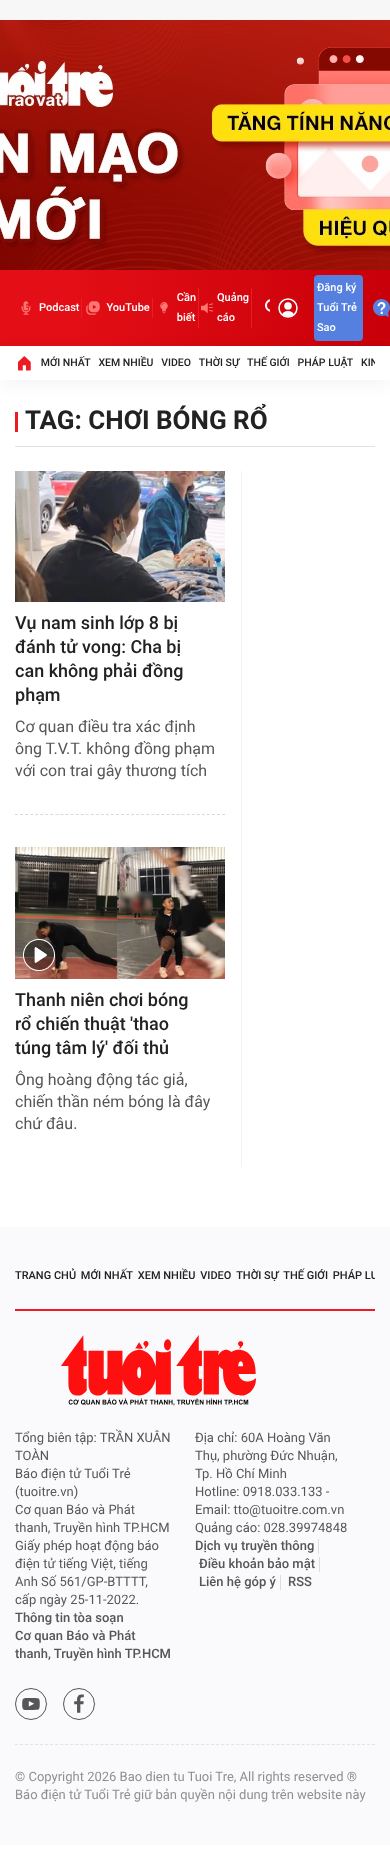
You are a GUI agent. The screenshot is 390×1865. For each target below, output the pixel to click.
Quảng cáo (233, 307)
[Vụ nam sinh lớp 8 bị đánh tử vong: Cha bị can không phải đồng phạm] (120, 536)
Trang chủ (45, 1275)
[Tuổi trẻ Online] (161, 1370)
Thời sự (219, 362)
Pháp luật (326, 362)
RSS (300, 1582)
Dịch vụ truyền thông (254, 1546)
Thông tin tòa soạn (69, 1618)
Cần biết (186, 307)
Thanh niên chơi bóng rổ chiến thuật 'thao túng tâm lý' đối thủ (101, 1024)
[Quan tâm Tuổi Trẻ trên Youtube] (31, 1704)
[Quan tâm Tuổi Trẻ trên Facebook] (79, 1704)
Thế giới (268, 362)
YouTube (127, 307)
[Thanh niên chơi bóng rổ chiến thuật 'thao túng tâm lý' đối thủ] (120, 912)
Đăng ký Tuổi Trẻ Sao (337, 307)
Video (176, 362)
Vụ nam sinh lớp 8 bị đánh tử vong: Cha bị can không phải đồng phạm (99, 659)
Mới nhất (66, 362)
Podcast (59, 307)
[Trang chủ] (24, 363)
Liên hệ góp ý (237, 1582)
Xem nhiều (125, 362)
